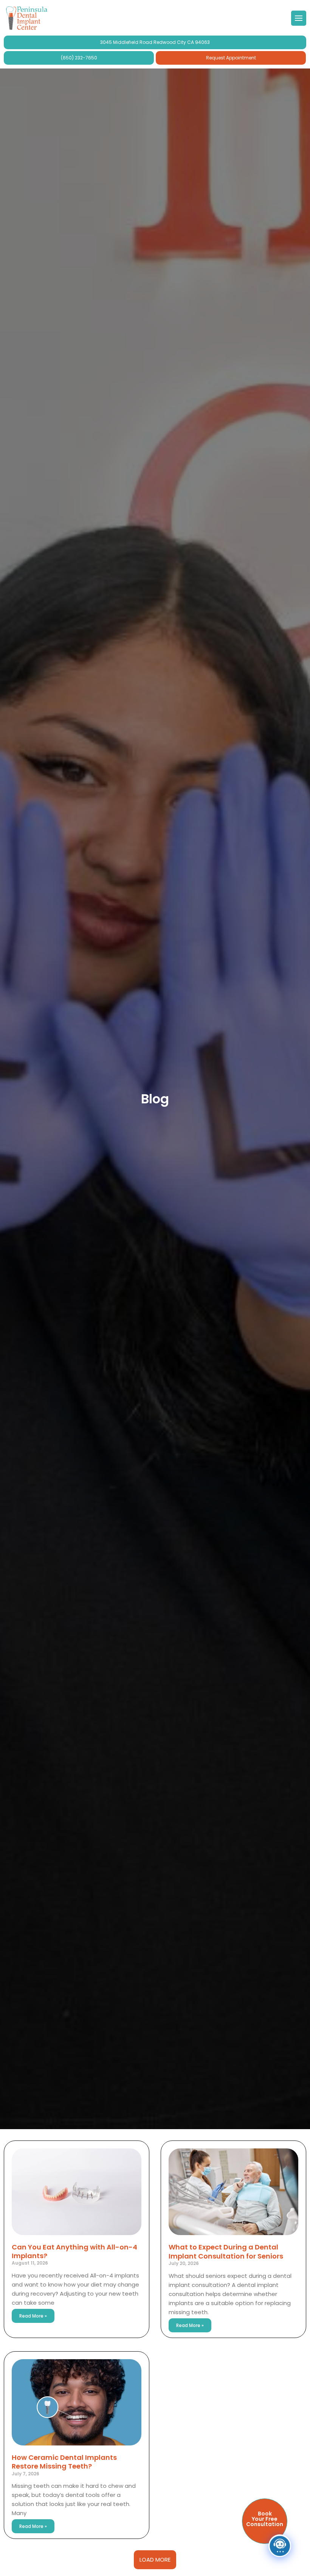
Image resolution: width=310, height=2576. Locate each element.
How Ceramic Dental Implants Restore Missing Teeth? (64, 2462)
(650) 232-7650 (79, 58)
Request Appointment (231, 58)
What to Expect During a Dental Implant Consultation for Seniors (226, 2251)
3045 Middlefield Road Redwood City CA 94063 (155, 42)
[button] (155, 2560)
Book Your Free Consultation (265, 2519)
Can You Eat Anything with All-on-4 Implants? (74, 2251)
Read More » (33, 2316)
